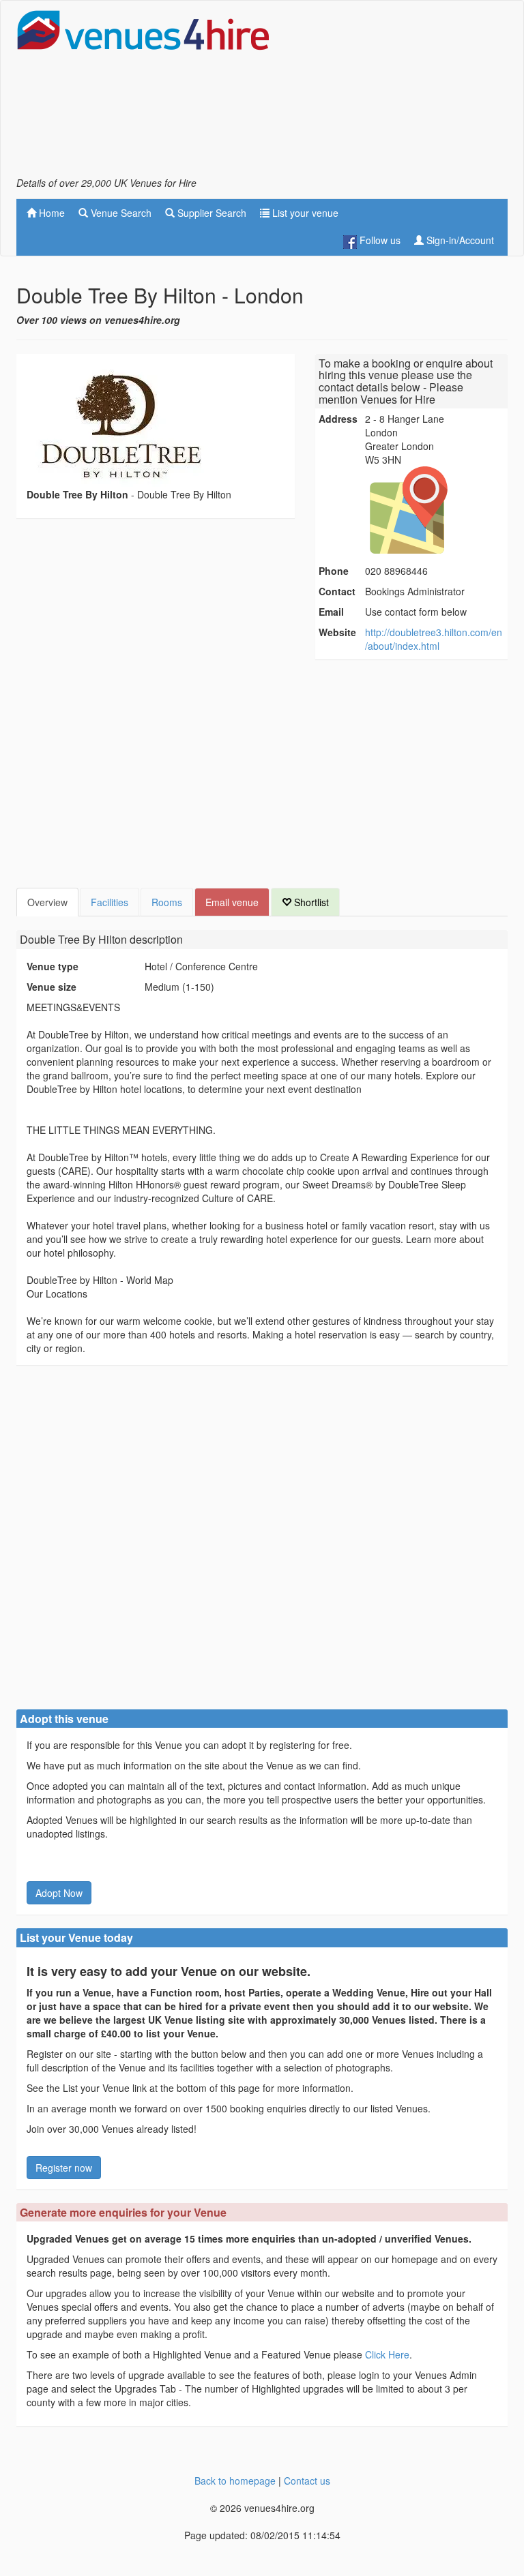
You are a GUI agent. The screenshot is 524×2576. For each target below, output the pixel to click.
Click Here (387, 2354)
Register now (64, 2168)
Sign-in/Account (459, 240)
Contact (337, 591)
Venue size (52, 987)
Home (50, 213)
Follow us (379, 240)
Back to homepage (235, 2481)
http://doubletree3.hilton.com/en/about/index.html (434, 639)
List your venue (304, 213)
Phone (334, 571)
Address (338, 419)
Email (331, 612)
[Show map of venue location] (435, 510)
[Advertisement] (398, 93)
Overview (47, 902)
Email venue (232, 902)
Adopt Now (59, 1893)
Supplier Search (210, 213)
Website (337, 632)
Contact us (307, 2481)
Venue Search (120, 213)
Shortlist (310, 902)
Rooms (167, 902)
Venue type (53, 966)
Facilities (110, 902)
